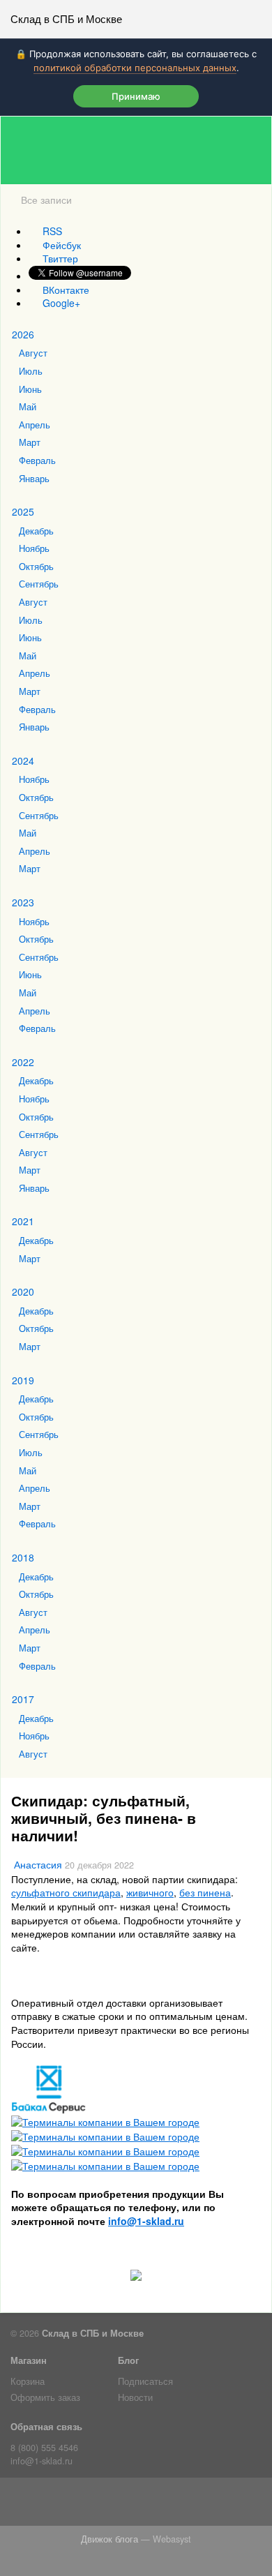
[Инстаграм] (148, 2505)
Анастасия (38, 1864)
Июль (31, 371)
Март (30, 442)
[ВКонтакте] (124, 2505)
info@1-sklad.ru (41, 2461)
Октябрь (36, 567)
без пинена (205, 1892)
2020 (23, 1291)
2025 (23, 511)
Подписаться (145, 2381)
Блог (128, 2360)
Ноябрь (34, 548)
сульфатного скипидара (66, 1892)
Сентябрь (39, 584)
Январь (34, 479)
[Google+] (217, 2505)
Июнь (30, 389)
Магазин (29, 2360)
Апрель (35, 425)
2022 (23, 1062)
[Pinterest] (194, 2505)
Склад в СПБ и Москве (66, 18)
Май (28, 407)
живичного (150, 1892)
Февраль (37, 460)
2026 (23, 334)
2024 (23, 761)
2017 (23, 1699)
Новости (135, 2397)
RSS (52, 231)
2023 (23, 902)
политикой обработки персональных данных (135, 68)
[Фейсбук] (78, 2505)
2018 (23, 1557)
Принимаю (136, 96)
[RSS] (55, 2505)
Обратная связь (46, 2427)
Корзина (28, 2381)
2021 (23, 1221)
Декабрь (36, 531)
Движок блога (109, 2539)
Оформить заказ (45, 2397)
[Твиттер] (101, 2505)
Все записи (46, 200)
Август (33, 353)
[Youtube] (171, 2505)
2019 (23, 1380)
